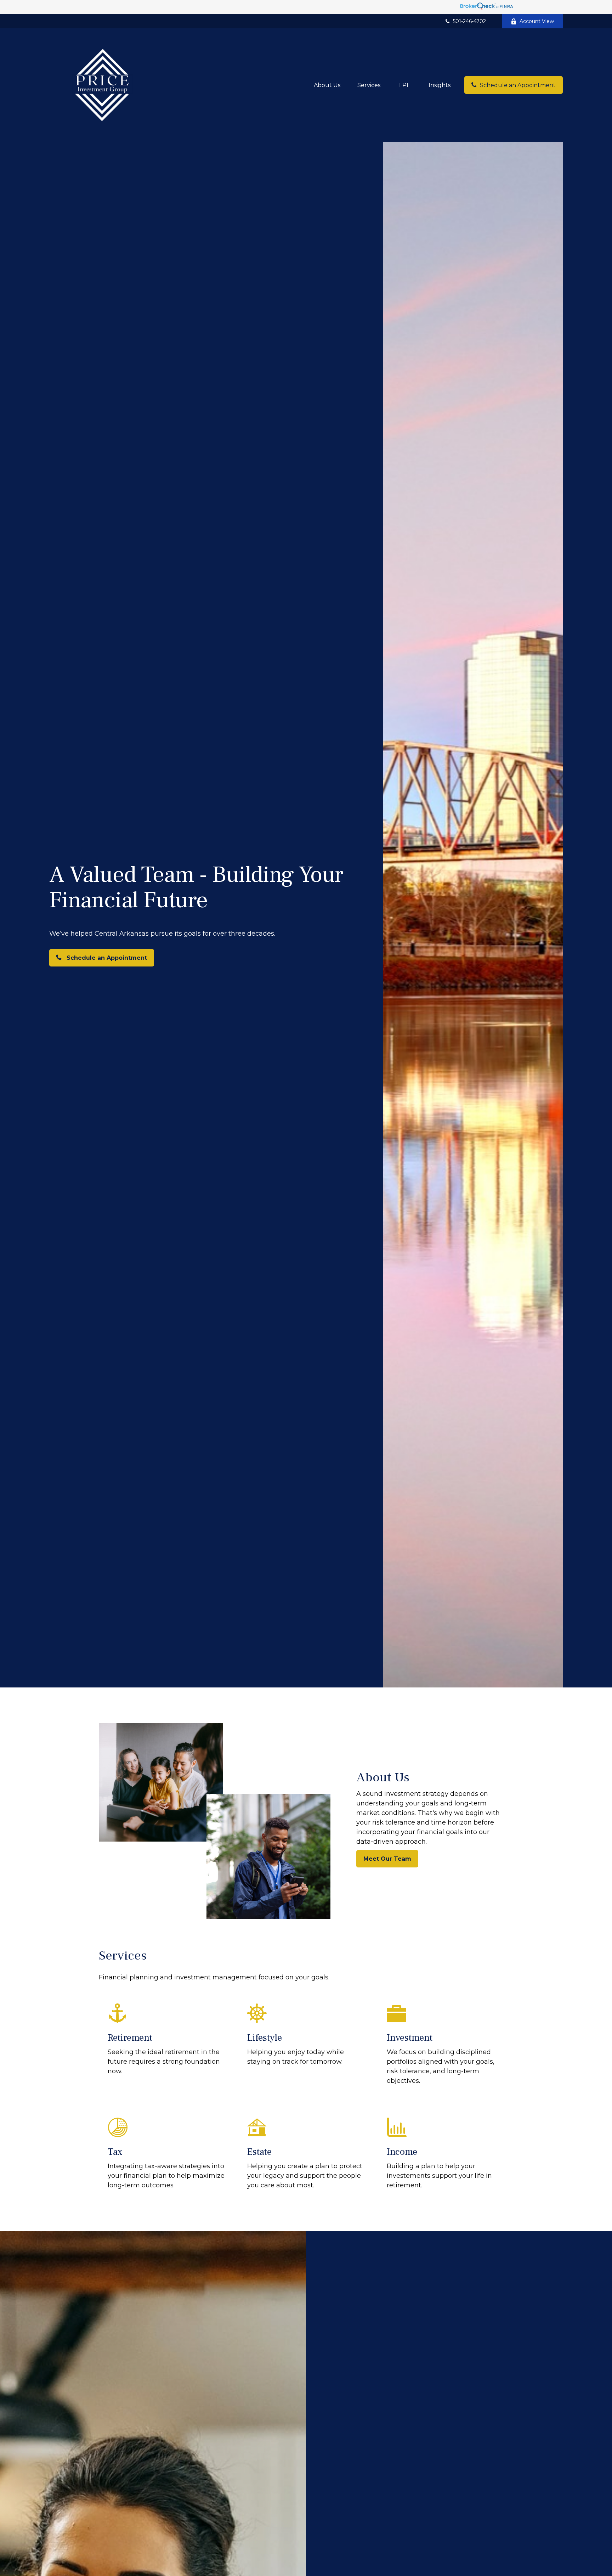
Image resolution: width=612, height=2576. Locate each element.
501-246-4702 (469, 21)
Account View (537, 21)
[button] (327, 85)
